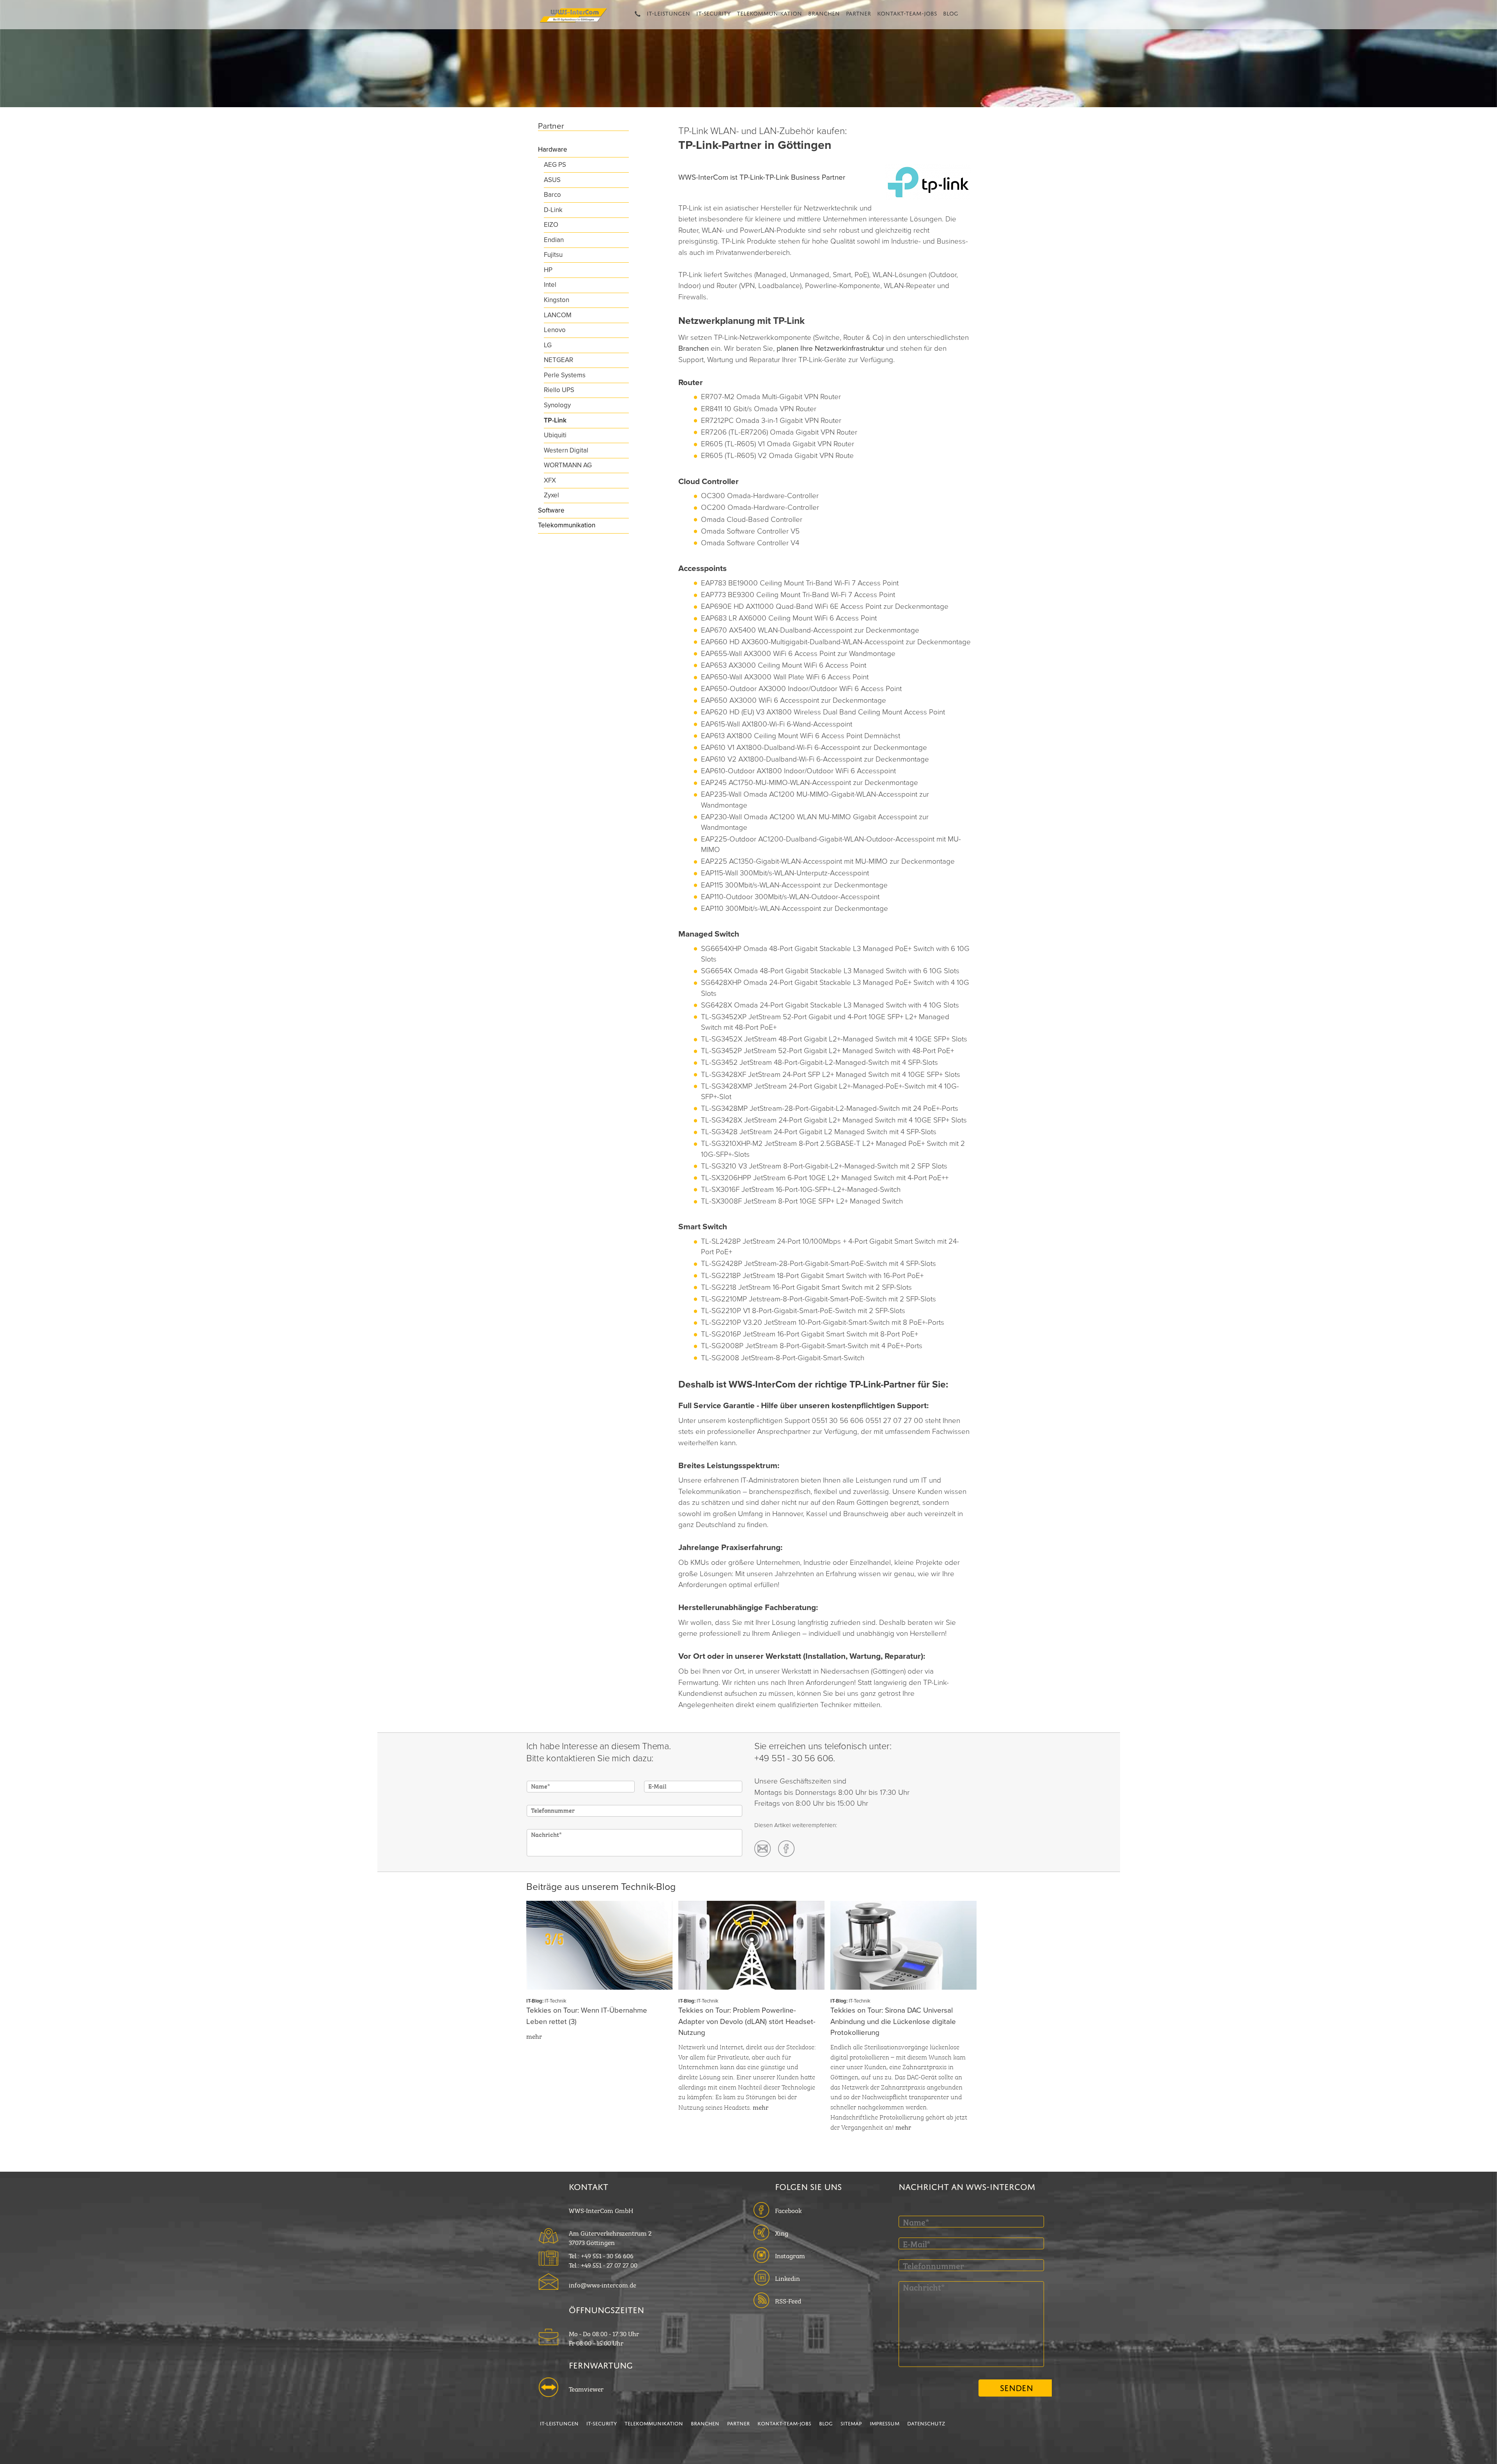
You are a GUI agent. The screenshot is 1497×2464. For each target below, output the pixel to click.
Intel (550, 285)
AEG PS (555, 165)
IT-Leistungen (668, 12)
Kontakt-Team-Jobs (907, 12)
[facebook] (786, 1849)
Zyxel (551, 495)
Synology (557, 405)
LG (548, 345)
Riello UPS (559, 390)
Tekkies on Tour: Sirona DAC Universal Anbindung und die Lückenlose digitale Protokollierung (893, 2021)
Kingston (557, 300)
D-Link (553, 210)
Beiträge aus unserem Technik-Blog (601, 1887)
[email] (763, 1849)
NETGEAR (558, 360)
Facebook (788, 2210)
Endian (554, 240)
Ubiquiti (555, 435)
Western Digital (566, 450)
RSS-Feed (788, 2300)
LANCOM (558, 315)
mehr (534, 2036)
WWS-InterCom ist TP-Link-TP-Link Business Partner (762, 177)
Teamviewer (586, 2388)
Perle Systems (565, 375)
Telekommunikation (769, 12)
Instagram (790, 2255)
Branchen (824, 12)
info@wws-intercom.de (603, 2284)
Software (551, 510)
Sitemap (851, 2423)
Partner (858, 12)
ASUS (552, 180)
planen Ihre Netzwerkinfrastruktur (831, 348)
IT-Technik (556, 2001)
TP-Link (555, 420)
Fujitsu (553, 255)
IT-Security (713, 12)
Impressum (885, 2423)
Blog (951, 12)
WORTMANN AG (568, 465)
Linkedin (787, 2278)
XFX (550, 480)
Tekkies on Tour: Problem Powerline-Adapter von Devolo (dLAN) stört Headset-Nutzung (747, 2021)
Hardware (553, 149)
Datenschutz (926, 2423)
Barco (552, 195)
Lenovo (555, 330)
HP (548, 270)
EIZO (551, 225)
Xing (782, 2232)
